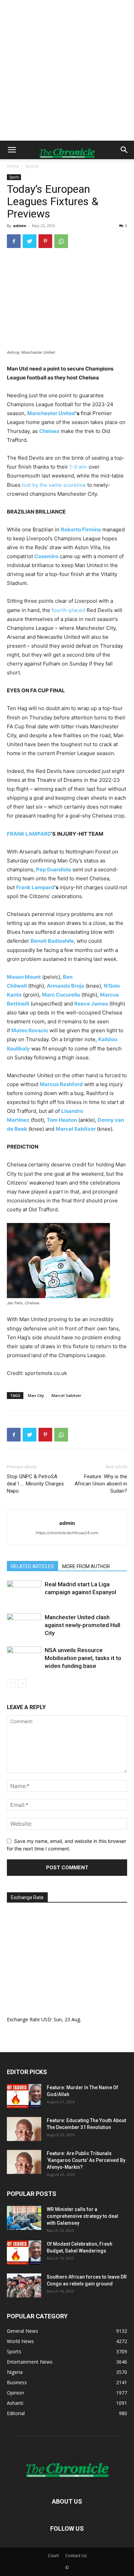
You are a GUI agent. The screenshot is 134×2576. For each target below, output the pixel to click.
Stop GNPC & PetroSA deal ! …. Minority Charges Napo (35, 1484)
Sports (32, 166)
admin (20, 226)
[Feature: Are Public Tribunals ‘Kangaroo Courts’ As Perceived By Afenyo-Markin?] (24, 2162)
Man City (36, 1395)
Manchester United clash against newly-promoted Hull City (82, 1625)
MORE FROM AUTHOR (86, 1566)
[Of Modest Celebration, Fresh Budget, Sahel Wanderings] (24, 2252)
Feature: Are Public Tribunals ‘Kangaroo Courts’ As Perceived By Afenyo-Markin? (86, 2160)
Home (13, 166)
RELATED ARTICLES (32, 1566)
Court (53, 2556)
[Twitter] (30, 241)
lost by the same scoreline (54, 485)
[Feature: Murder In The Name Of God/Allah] (24, 2096)
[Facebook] (14, 241)
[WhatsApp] (61, 241)
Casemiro (46, 556)
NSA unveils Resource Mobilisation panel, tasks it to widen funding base (83, 1658)
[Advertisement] (67, 70)
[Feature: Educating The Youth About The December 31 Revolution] (24, 2129)
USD (46, 2019)
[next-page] (22, 1684)
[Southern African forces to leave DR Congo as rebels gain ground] (24, 2285)
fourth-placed (68, 610)
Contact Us (76, 2556)
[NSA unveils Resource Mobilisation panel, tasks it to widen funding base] (24, 1658)
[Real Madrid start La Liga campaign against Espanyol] (24, 1592)
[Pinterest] (45, 241)
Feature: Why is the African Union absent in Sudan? (101, 1484)
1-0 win (78, 467)
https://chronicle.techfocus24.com (67, 1533)
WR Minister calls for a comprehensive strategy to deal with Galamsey (82, 2216)
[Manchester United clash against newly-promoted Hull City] (24, 1625)
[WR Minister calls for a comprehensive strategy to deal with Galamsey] (24, 2218)
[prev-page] (11, 1684)
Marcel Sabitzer (66, 1395)
